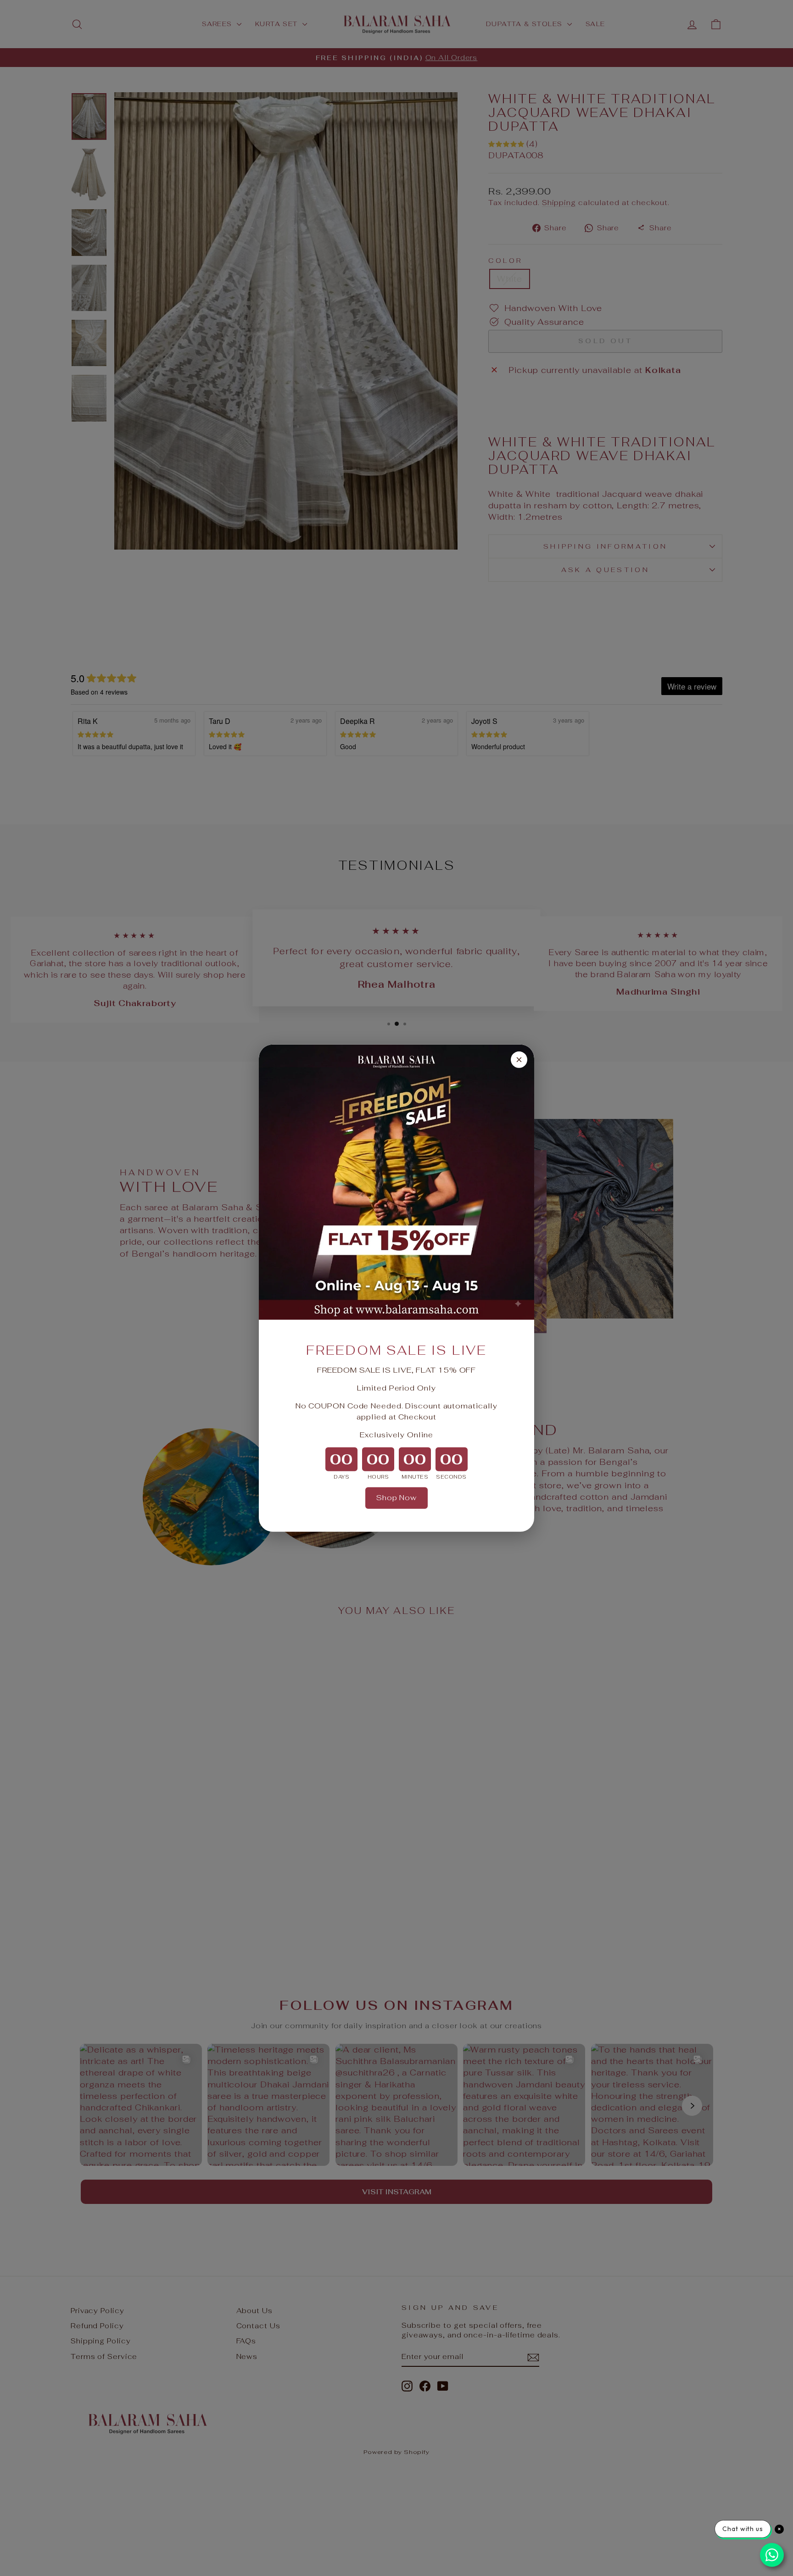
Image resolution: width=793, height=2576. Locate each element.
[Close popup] (519, 1059)
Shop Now (396, 1498)
